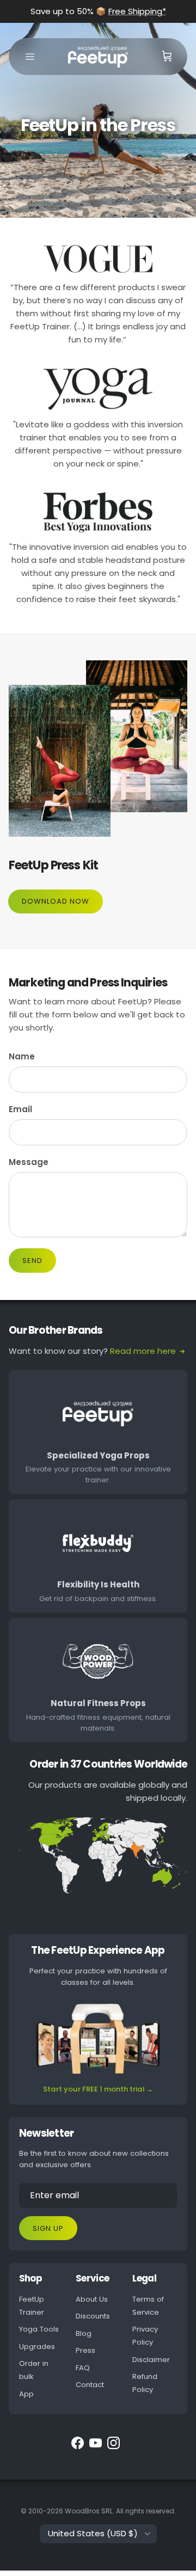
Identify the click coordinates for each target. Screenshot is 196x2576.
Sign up (48, 2228)
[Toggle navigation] (30, 57)
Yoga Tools (39, 2329)
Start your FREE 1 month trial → (98, 2089)
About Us (92, 2299)
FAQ (83, 2368)
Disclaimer (151, 2360)
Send (32, 1261)
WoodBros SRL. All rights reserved (120, 2511)
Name (22, 1056)
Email (20, 1109)
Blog (84, 2333)
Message (29, 1162)
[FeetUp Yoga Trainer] (98, 57)
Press (85, 2350)
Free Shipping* (137, 11)
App (26, 2394)
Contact (90, 2385)
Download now (56, 901)
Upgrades (37, 2347)
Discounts (93, 2316)
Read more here (143, 1351)
